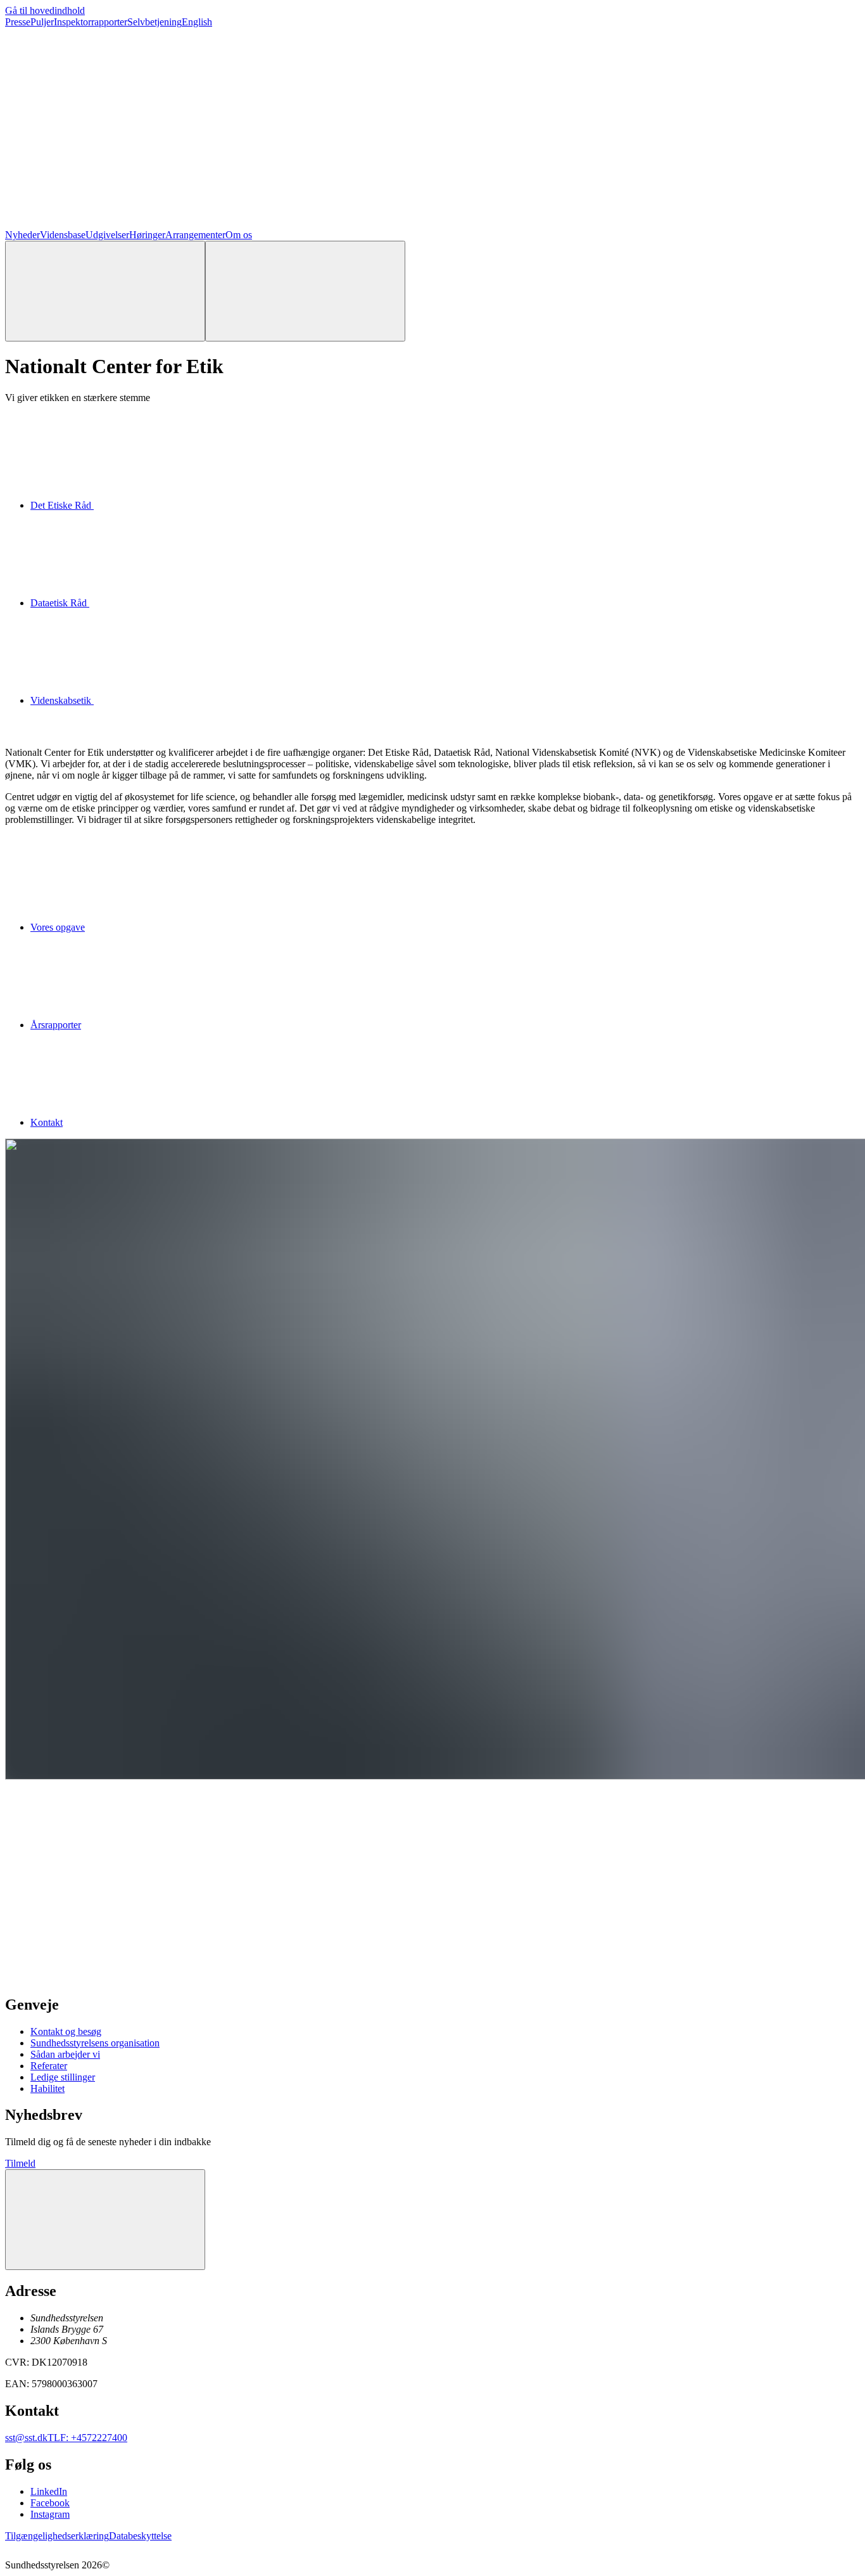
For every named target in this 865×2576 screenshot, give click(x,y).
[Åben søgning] (105, 291)
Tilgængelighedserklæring (57, 2536)
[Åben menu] (305, 291)
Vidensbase (63, 235)
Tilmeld (20, 2163)
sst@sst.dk (26, 2438)
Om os (239, 235)
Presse (18, 22)
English (197, 22)
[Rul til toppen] (105, 2220)
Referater (49, 2066)
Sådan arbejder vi (65, 2054)
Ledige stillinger (63, 2077)
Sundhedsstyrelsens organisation (95, 2043)
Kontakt (47, 1122)
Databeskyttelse (140, 2536)
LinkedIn (49, 2491)
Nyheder (22, 235)
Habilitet (47, 2088)
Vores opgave (58, 927)
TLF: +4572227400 (87, 2438)
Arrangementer (195, 235)
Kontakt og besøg (66, 2031)
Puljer (42, 22)
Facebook (50, 2503)
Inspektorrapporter (91, 22)
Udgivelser (107, 235)
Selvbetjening (155, 22)
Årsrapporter (56, 1025)
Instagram (50, 2514)
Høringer (147, 235)
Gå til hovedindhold (45, 10)
